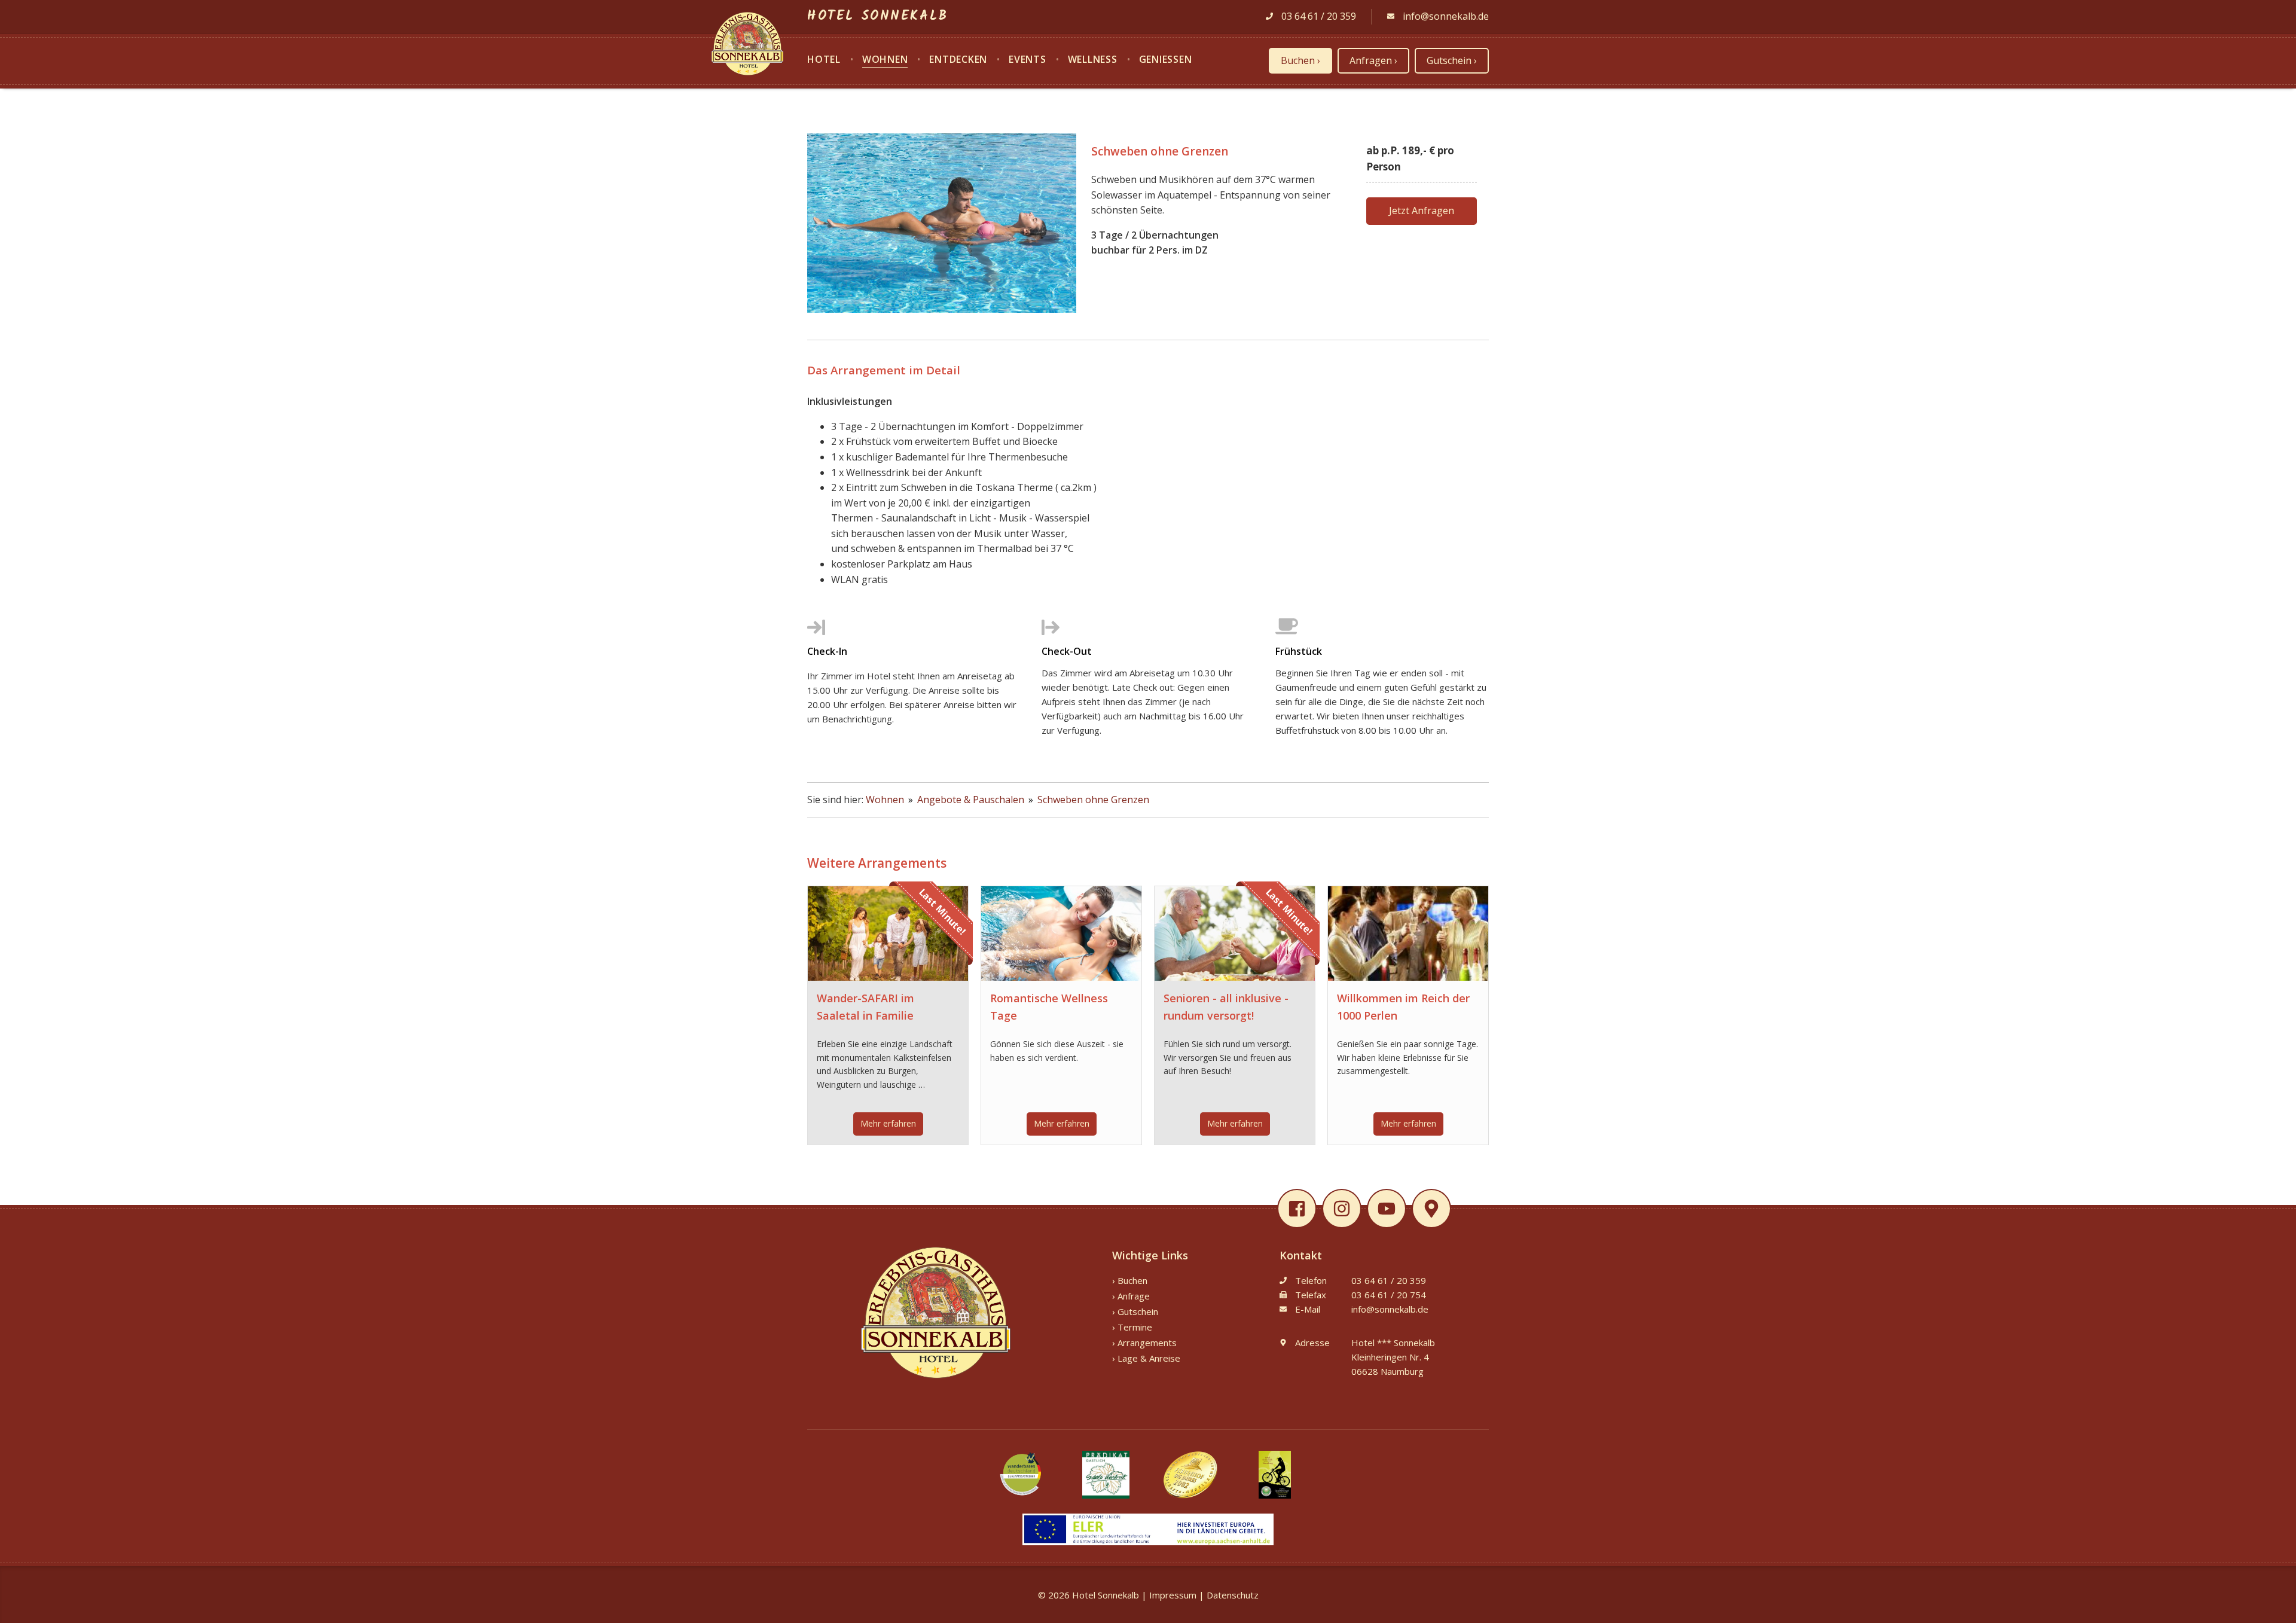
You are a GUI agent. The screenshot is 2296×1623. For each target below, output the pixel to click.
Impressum (1173, 1595)
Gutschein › (1452, 60)
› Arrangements (1144, 1343)
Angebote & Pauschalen (972, 800)
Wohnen (885, 60)
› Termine (1132, 1327)
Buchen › (1300, 60)
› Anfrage (1131, 1296)
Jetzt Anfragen (1422, 210)
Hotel (824, 60)
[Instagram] (1346, 1209)
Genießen (1166, 60)
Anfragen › (1373, 60)
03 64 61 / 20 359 (1318, 16)
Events (1028, 60)
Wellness (1093, 60)
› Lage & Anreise (1146, 1358)
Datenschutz (1233, 1595)
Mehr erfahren (888, 1123)
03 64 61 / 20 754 (1389, 1295)
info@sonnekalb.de (1445, 16)
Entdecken (958, 60)
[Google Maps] (1432, 1209)
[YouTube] (1390, 1209)
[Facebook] (1301, 1209)
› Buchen (1130, 1280)
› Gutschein (1135, 1311)
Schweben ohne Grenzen (1093, 800)
